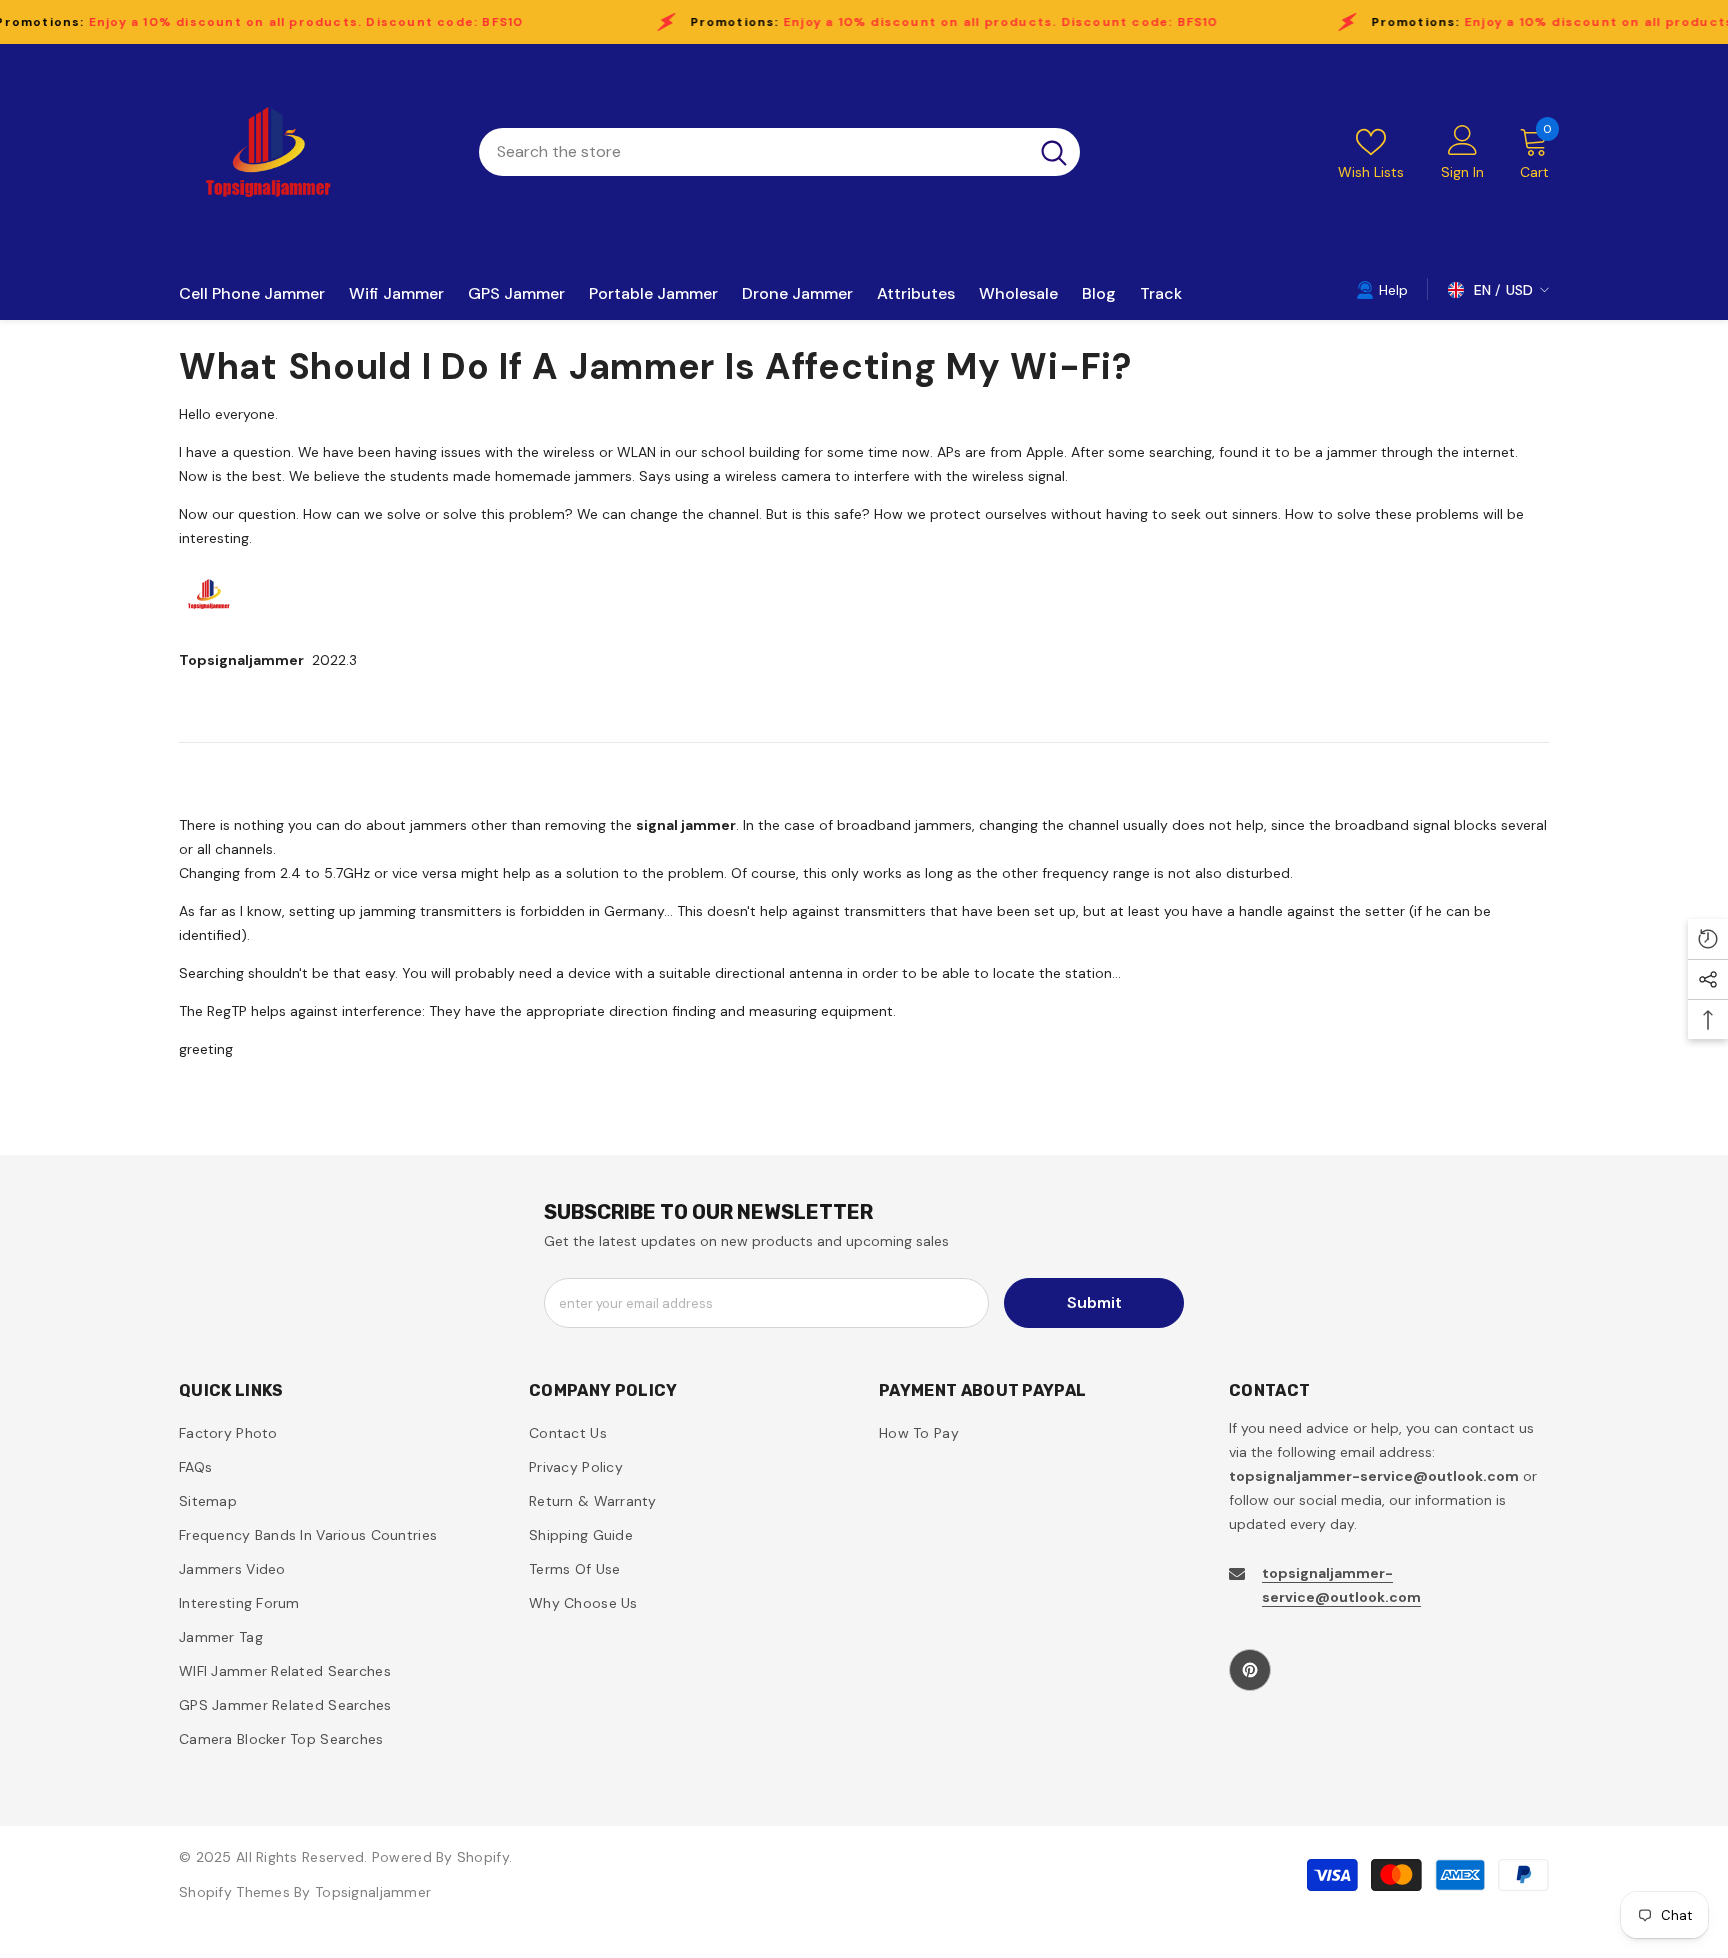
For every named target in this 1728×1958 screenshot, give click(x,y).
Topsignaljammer (373, 1892)
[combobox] (753, 152)
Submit (1094, 1302)
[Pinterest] (1250, 1670)
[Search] (779, 152)
